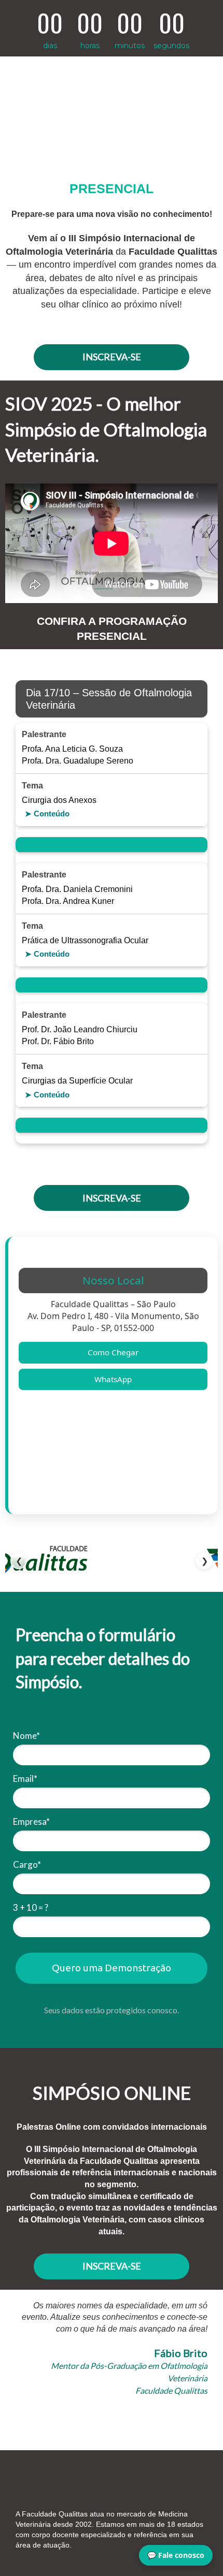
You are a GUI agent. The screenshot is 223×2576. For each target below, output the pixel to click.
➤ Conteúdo (47, 814)
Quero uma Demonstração (112, 1968)
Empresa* (31, 1821)
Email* (25, 1779)
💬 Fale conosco (176, 2555)
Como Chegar (113, 1352)
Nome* (26, 1736)
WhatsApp (113, 1379)
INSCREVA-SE (112, 357)
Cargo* (27, 1864)
